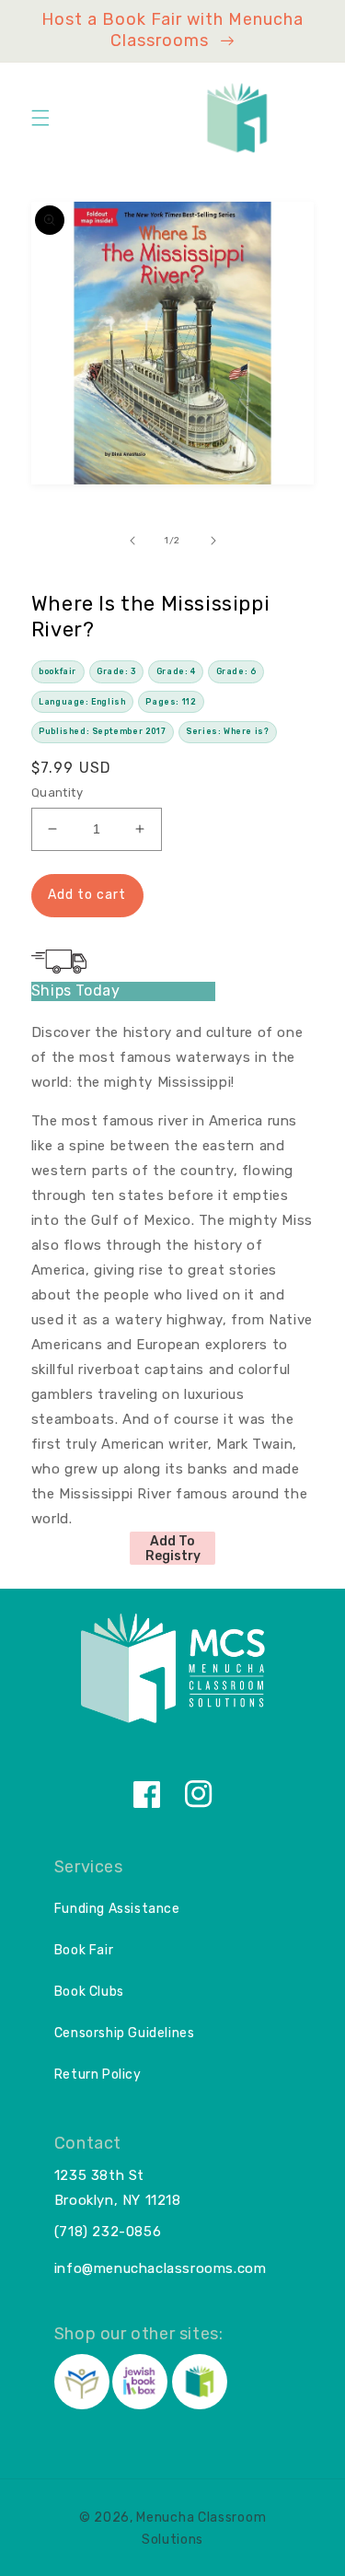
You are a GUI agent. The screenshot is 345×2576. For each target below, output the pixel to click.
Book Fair (84, 1950)
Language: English (82, 702)
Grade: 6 (236, 671)
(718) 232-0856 (108, 2232)
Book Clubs (89, 1992)
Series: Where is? (227, 731)
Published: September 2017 (102, 731)
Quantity (57, 793)
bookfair (57, 671)
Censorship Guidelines (125, 2033)
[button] (40, 118)
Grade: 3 (116, 671)
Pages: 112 (171, 702)
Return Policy (98, 2075)
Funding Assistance (117, 1909)
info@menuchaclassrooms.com (161, 2268)
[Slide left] (132, 541)
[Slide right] (213, 541)
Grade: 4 (176, 671)
